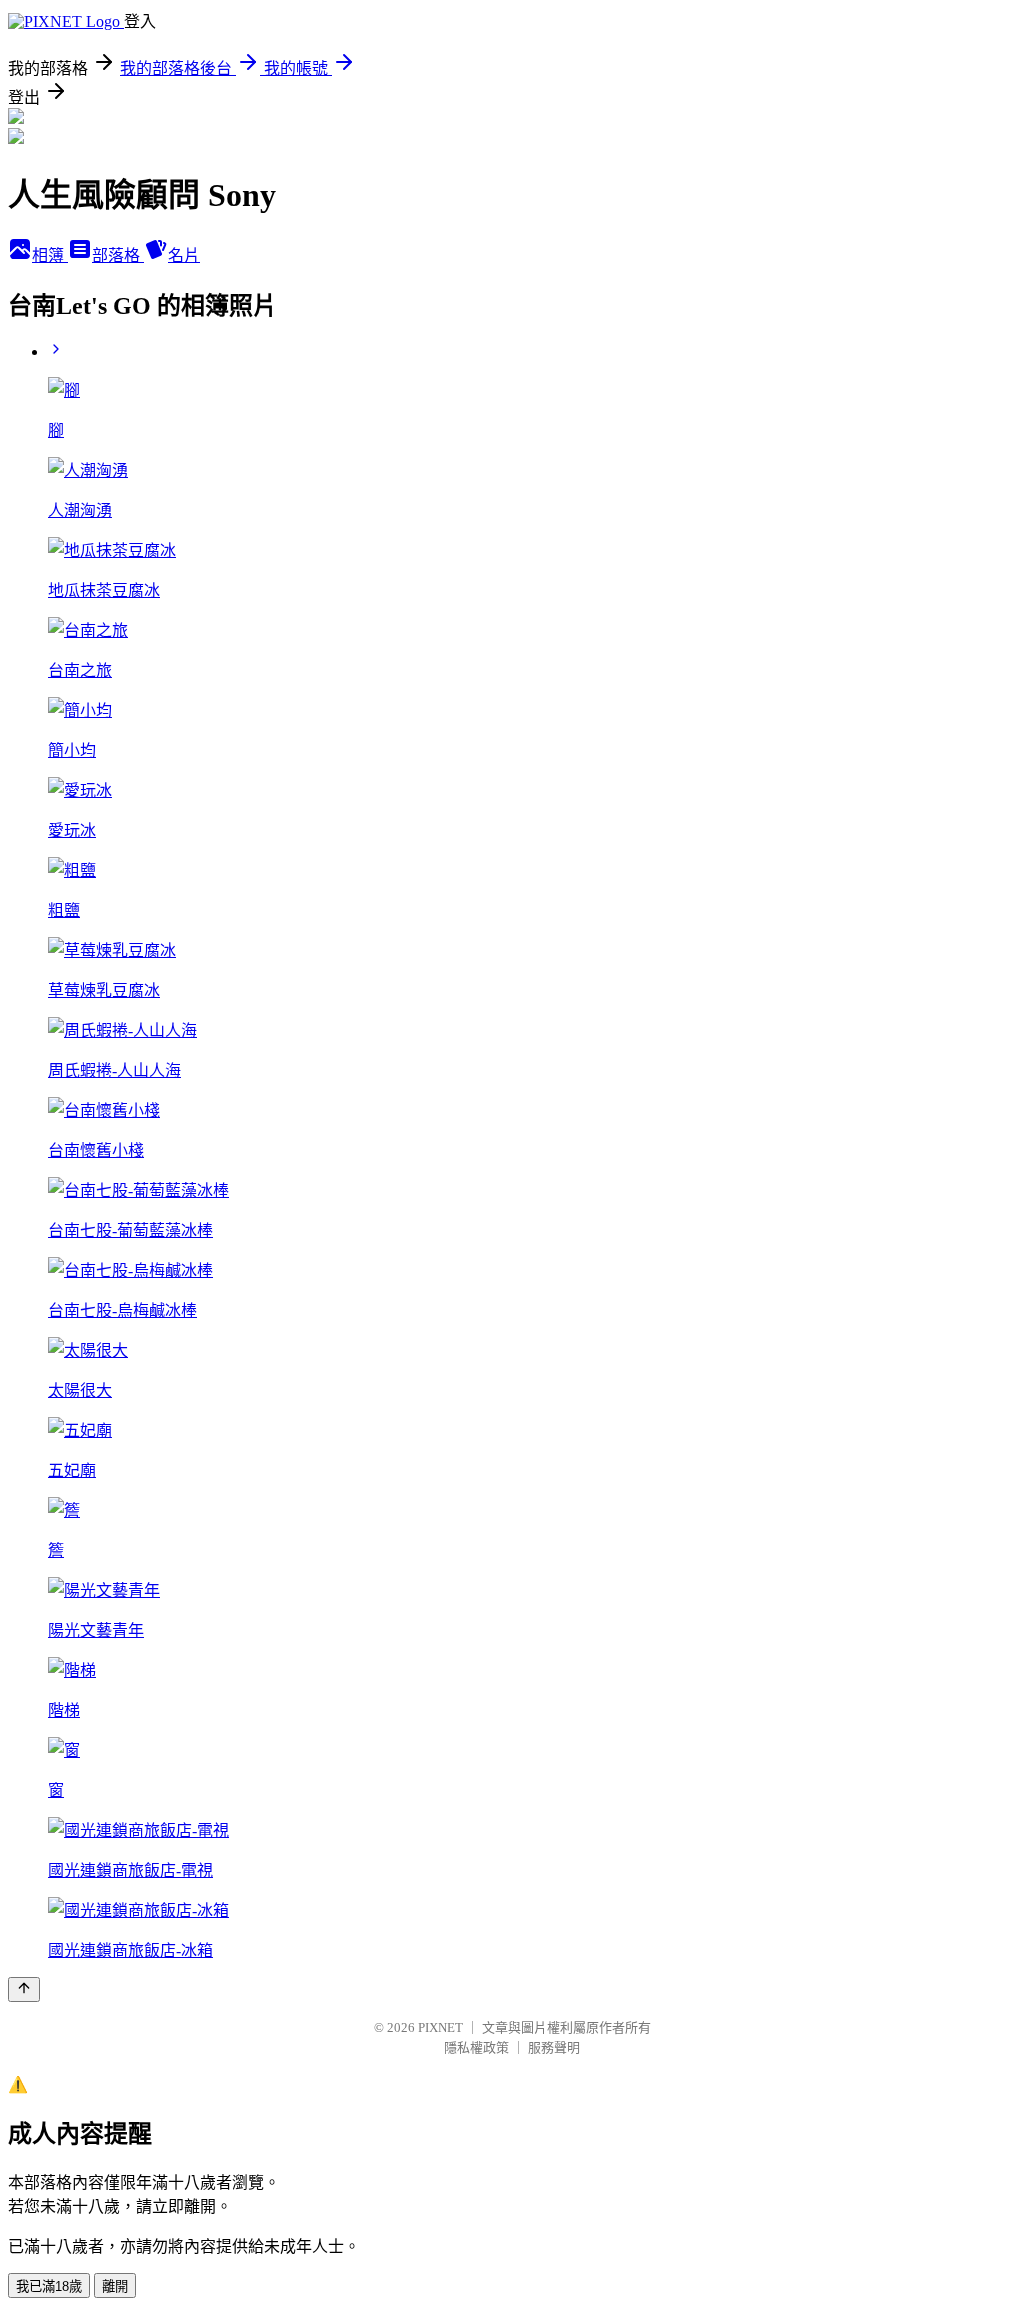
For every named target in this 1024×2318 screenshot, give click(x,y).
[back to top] (24, 1989)
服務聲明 (554, 2047)
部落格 (118, 255)
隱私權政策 (476, 2047)
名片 (184, 255)
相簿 (50, 255)
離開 (115, 2286)
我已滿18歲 (49, 2286)
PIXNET (440, 2027)
